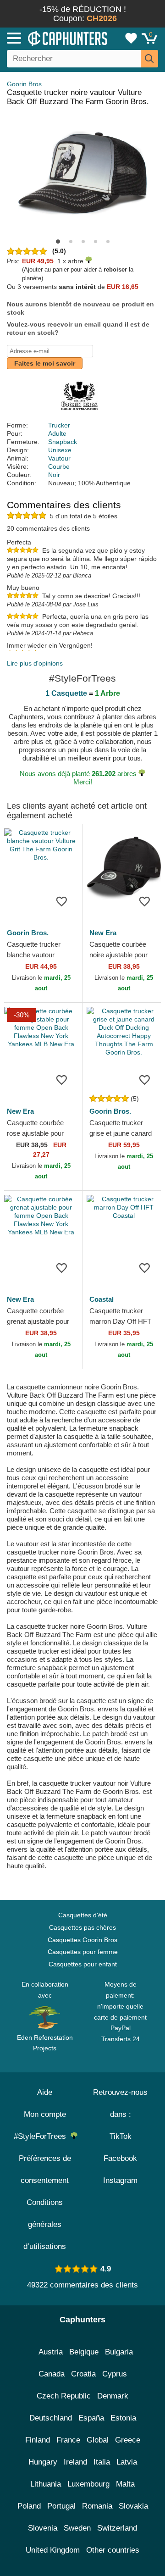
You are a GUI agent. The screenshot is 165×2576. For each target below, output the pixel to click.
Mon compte (45, 2114)
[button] (58, 241)
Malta (125, 2484)
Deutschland (51, 2418)
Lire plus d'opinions (35, 663)
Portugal (61, 2506)
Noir (54, 475)
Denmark (113, 2396)
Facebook (120, 2158)
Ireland (75, 2462)
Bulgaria (119, 2352)
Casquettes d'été (83, 1915)
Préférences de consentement (45, 2169)
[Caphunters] (48, 38)
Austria (51, 2352)
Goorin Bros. (25, 84)
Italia (102, 2462)
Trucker (59, 425)
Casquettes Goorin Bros (82, 1940)
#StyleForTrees (42, 2136)
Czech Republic (64, 2396)
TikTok (121, 2136)
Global (98, 2440)
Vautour (59, 458)
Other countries (113, 2550)
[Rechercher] (149, 59)
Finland (38, 2440)
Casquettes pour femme (83, 1952)
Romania (97, 2506)
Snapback (63, 442)
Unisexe (60, 450)
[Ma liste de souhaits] (131, 38)
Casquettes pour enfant (83, 1964)
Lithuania (46, 2484)
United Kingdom (53, 2550)
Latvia (127, 2462)
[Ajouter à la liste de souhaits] (61, 901)
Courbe (59, 466)
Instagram (120, 2180)
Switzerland (117, 2528)
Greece (128, 2440)
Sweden (77, 2528)
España (91, 2418)
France (68, 2440)
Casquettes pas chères (82, 1927)
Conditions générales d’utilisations (45, 2224)
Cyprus (115, 2374)
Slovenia (43, 2528)
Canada (52, 2374)
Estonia (123, 2418)
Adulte (57, 433)
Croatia (83, 2374)
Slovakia (133, 2506)
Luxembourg (88, 2484)
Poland (29, 2506)
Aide (45, 2092)
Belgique (84, 2352)
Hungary (43, 2462)
